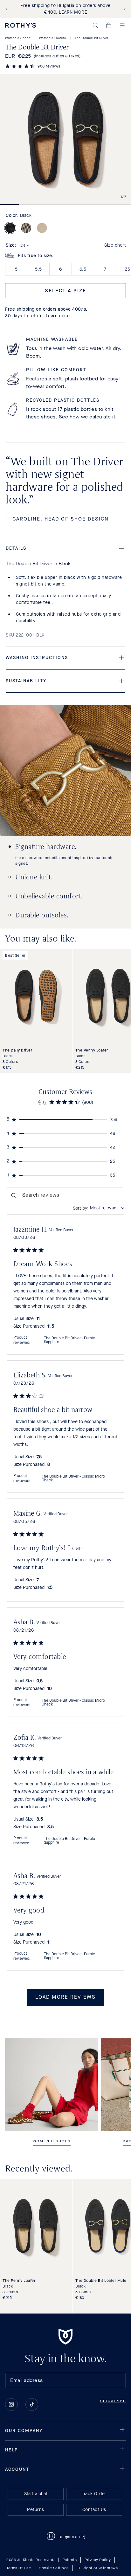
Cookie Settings (54, 2568)
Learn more (58, 316)
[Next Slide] (123, 9)
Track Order (94, 2494)
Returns (36, 2510)
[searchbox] (65, 1195)
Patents (70, 2560)
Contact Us (94, 2510)
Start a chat (36, 2494)
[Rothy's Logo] (21, 25)
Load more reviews (65, 1997)
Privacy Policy (98, 2560)
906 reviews (49, 66)
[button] (95, 25)
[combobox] (99, 1208)
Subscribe (113, 2401)
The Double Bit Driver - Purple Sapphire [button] (69, 1340)
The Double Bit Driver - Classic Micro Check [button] (73, 1479)
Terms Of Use (19, 2568)
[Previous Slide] (8, 9)
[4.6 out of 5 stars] (20, 67)
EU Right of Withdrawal (98, 2568)
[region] (66, 1120)
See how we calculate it (87, 417)
